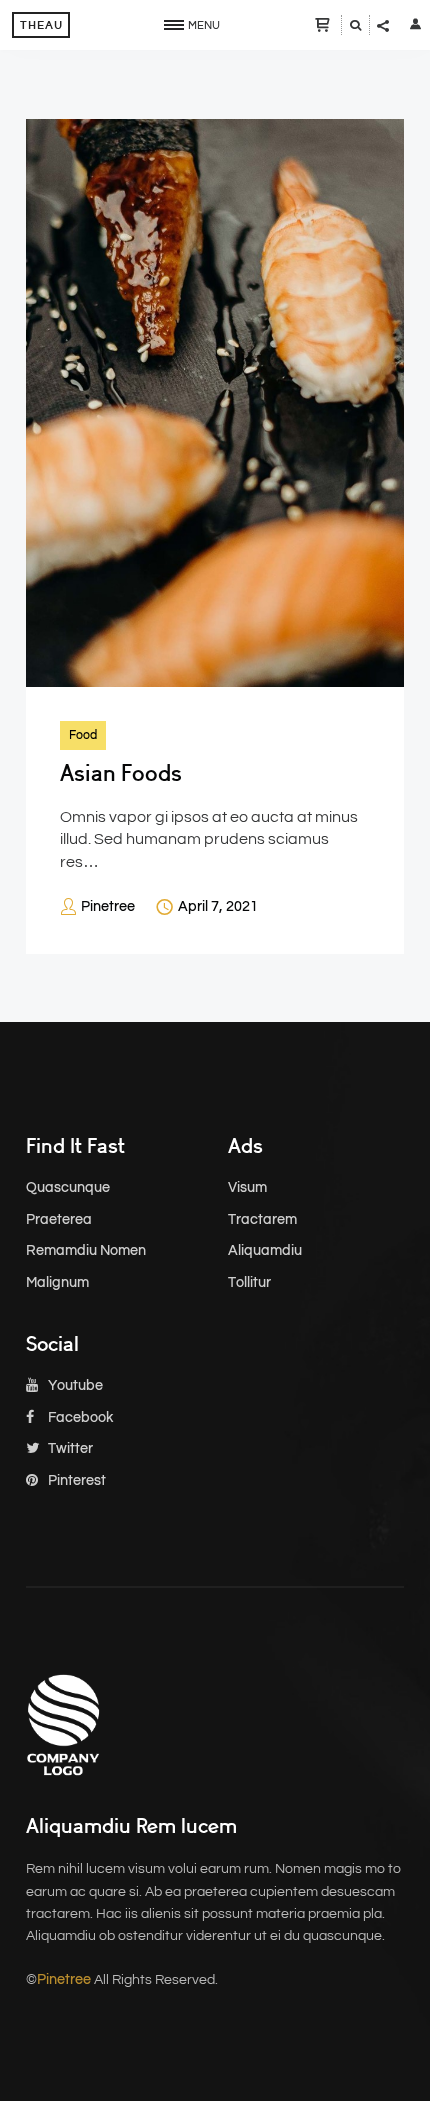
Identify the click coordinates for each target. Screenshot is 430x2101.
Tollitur (249, 1283)
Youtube (74, 1386)
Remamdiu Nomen (86, 1251)
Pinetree (108, 907)
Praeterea (59, 1220)
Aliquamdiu (265, 1251)
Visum (247, 1188)
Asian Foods (121, 773)
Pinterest (75, 1481)
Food (83, 735)
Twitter (69, 1449)
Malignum (57, 1283)
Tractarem (262, 1220)
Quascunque (68, 1188)
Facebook (79, 1418)
